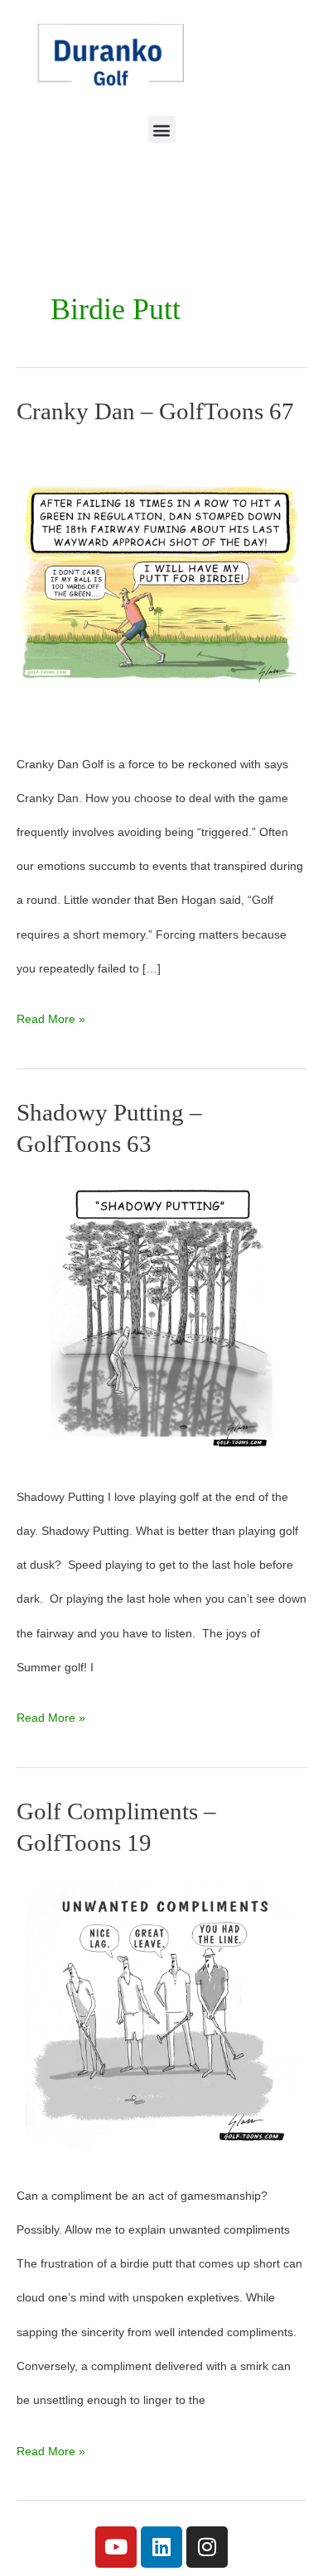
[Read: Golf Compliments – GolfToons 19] (161, 2017)
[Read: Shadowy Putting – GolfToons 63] (161, 1318)
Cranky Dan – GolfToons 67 (155, 411)
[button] (162, 129)
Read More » (51, 1014)
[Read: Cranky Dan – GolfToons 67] (161, 585)
